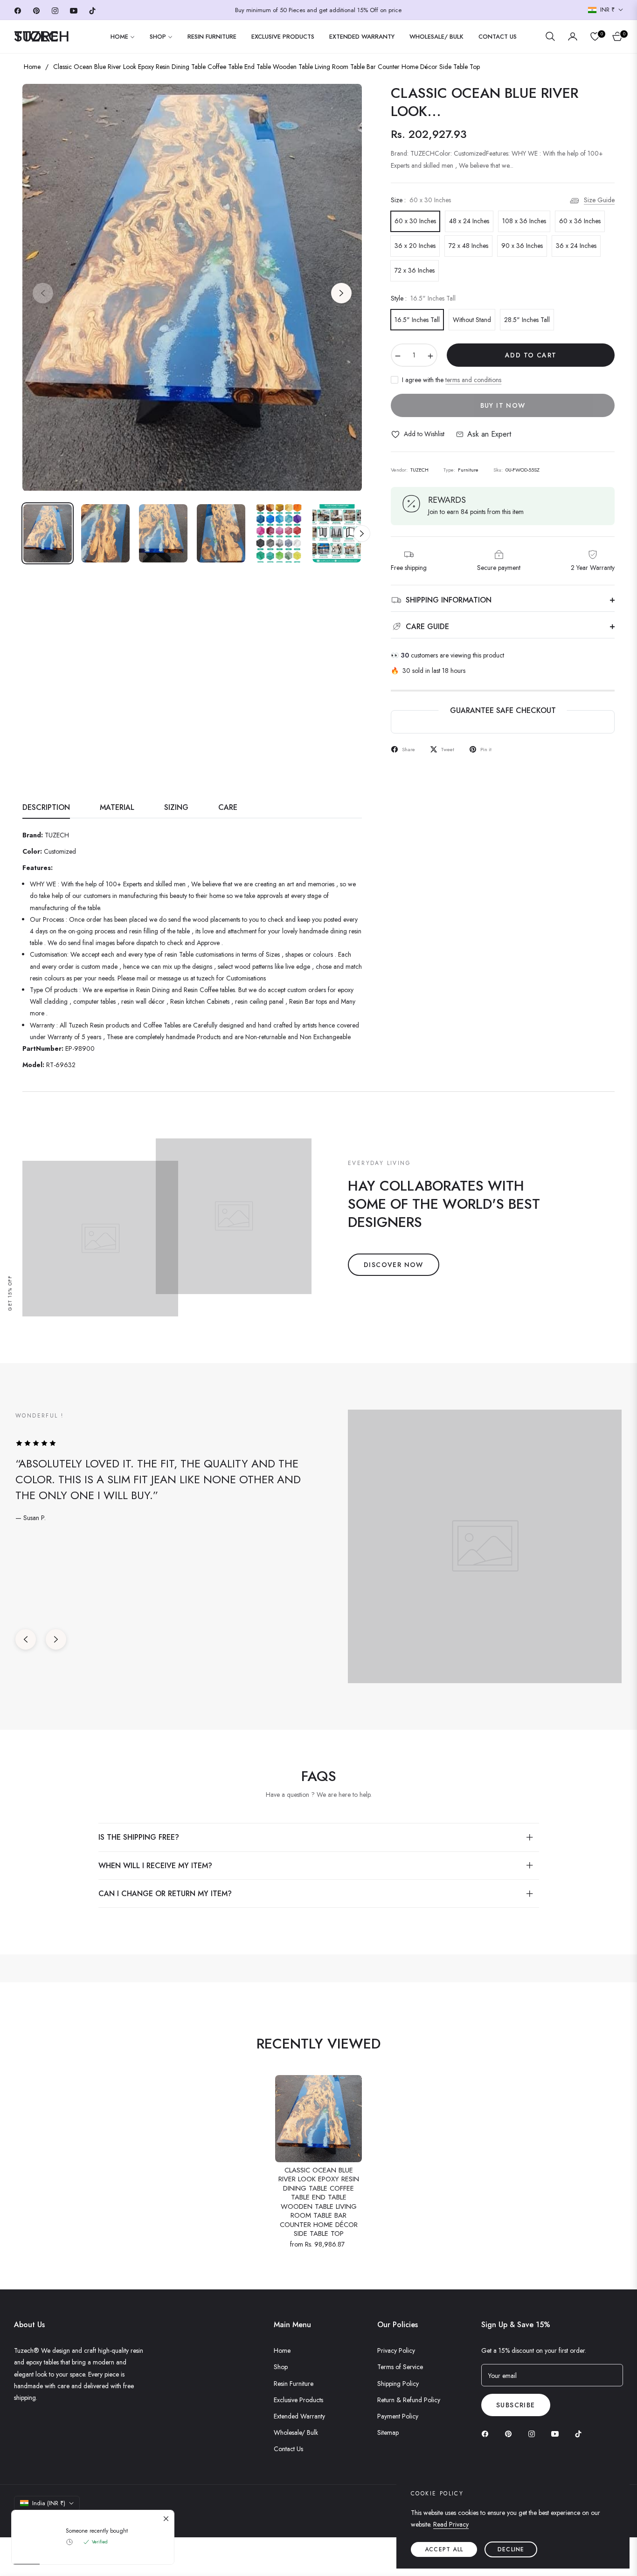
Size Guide (599, 200)
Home (32, 67)
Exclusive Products (298, 2400)
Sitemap (388, 2432)
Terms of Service (400, 2367)
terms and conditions (473, 380)
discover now (394, 1265)
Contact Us (288, 2449)
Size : (421, 200)
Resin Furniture (294, 2384)
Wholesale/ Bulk (296, 2432)
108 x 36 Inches (524, 221)
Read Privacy (451, 2524)
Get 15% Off (10, 1293)
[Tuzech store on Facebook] (487, 2433)
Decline (511, 2549)
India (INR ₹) (49, 2503)
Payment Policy (398, 2416)
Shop (281, 2367)
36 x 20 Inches (415, 246)
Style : (423, 298)
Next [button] (341, 293)
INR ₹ (607, 10)
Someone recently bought (97, 2286)
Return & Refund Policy (409, 2400)
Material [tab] (117, 808)
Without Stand (472, 320)
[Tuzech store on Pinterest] (511, 2433)
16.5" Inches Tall (417, 320)
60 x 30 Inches (415, 221)
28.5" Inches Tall (527, 320)
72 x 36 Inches (415, 270)
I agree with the (452, 380)
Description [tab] (46, 808)
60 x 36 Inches (580, 221)
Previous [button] (43, 293)
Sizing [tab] (176, 808)
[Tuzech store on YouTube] (557, 2433)
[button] (550, 36)
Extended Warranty (299, 2416)
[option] (192, 288)
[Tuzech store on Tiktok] (581, 2433)
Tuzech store (63, 2520)
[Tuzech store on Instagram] (534, 2433)
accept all (444, 2549)
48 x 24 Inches (469, 221)
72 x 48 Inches (468, 246)
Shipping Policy (398, 2384)
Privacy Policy (396, 2350)
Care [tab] (228, 808)
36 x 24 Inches (576, 246)
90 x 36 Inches (522, 246)
